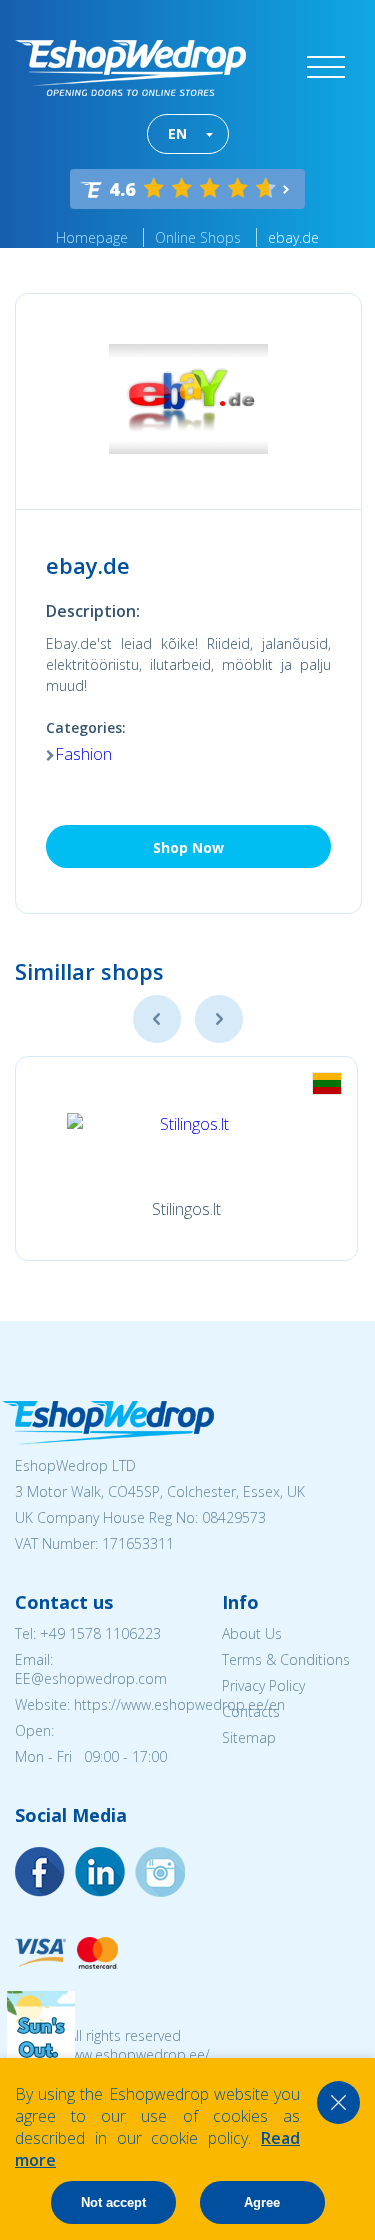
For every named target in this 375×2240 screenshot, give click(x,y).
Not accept (113, 2202)
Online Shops (198, 237)
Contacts (251, 1711)
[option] (186, 1158)
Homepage (92, 237)
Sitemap (249, 1737)
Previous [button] (157, 1019)
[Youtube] (160, 1872)
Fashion (83, 754)
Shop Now (188, 847)
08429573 (234, 1517)
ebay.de (293, 237)
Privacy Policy (263, 1685)
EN (177, 133)
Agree (262, 2202)
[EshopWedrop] (130, 68)
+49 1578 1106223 (100, 1633)
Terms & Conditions (286, 1659)
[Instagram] (100, 1872)
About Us (252, 1633)
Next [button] (219, 1019)
